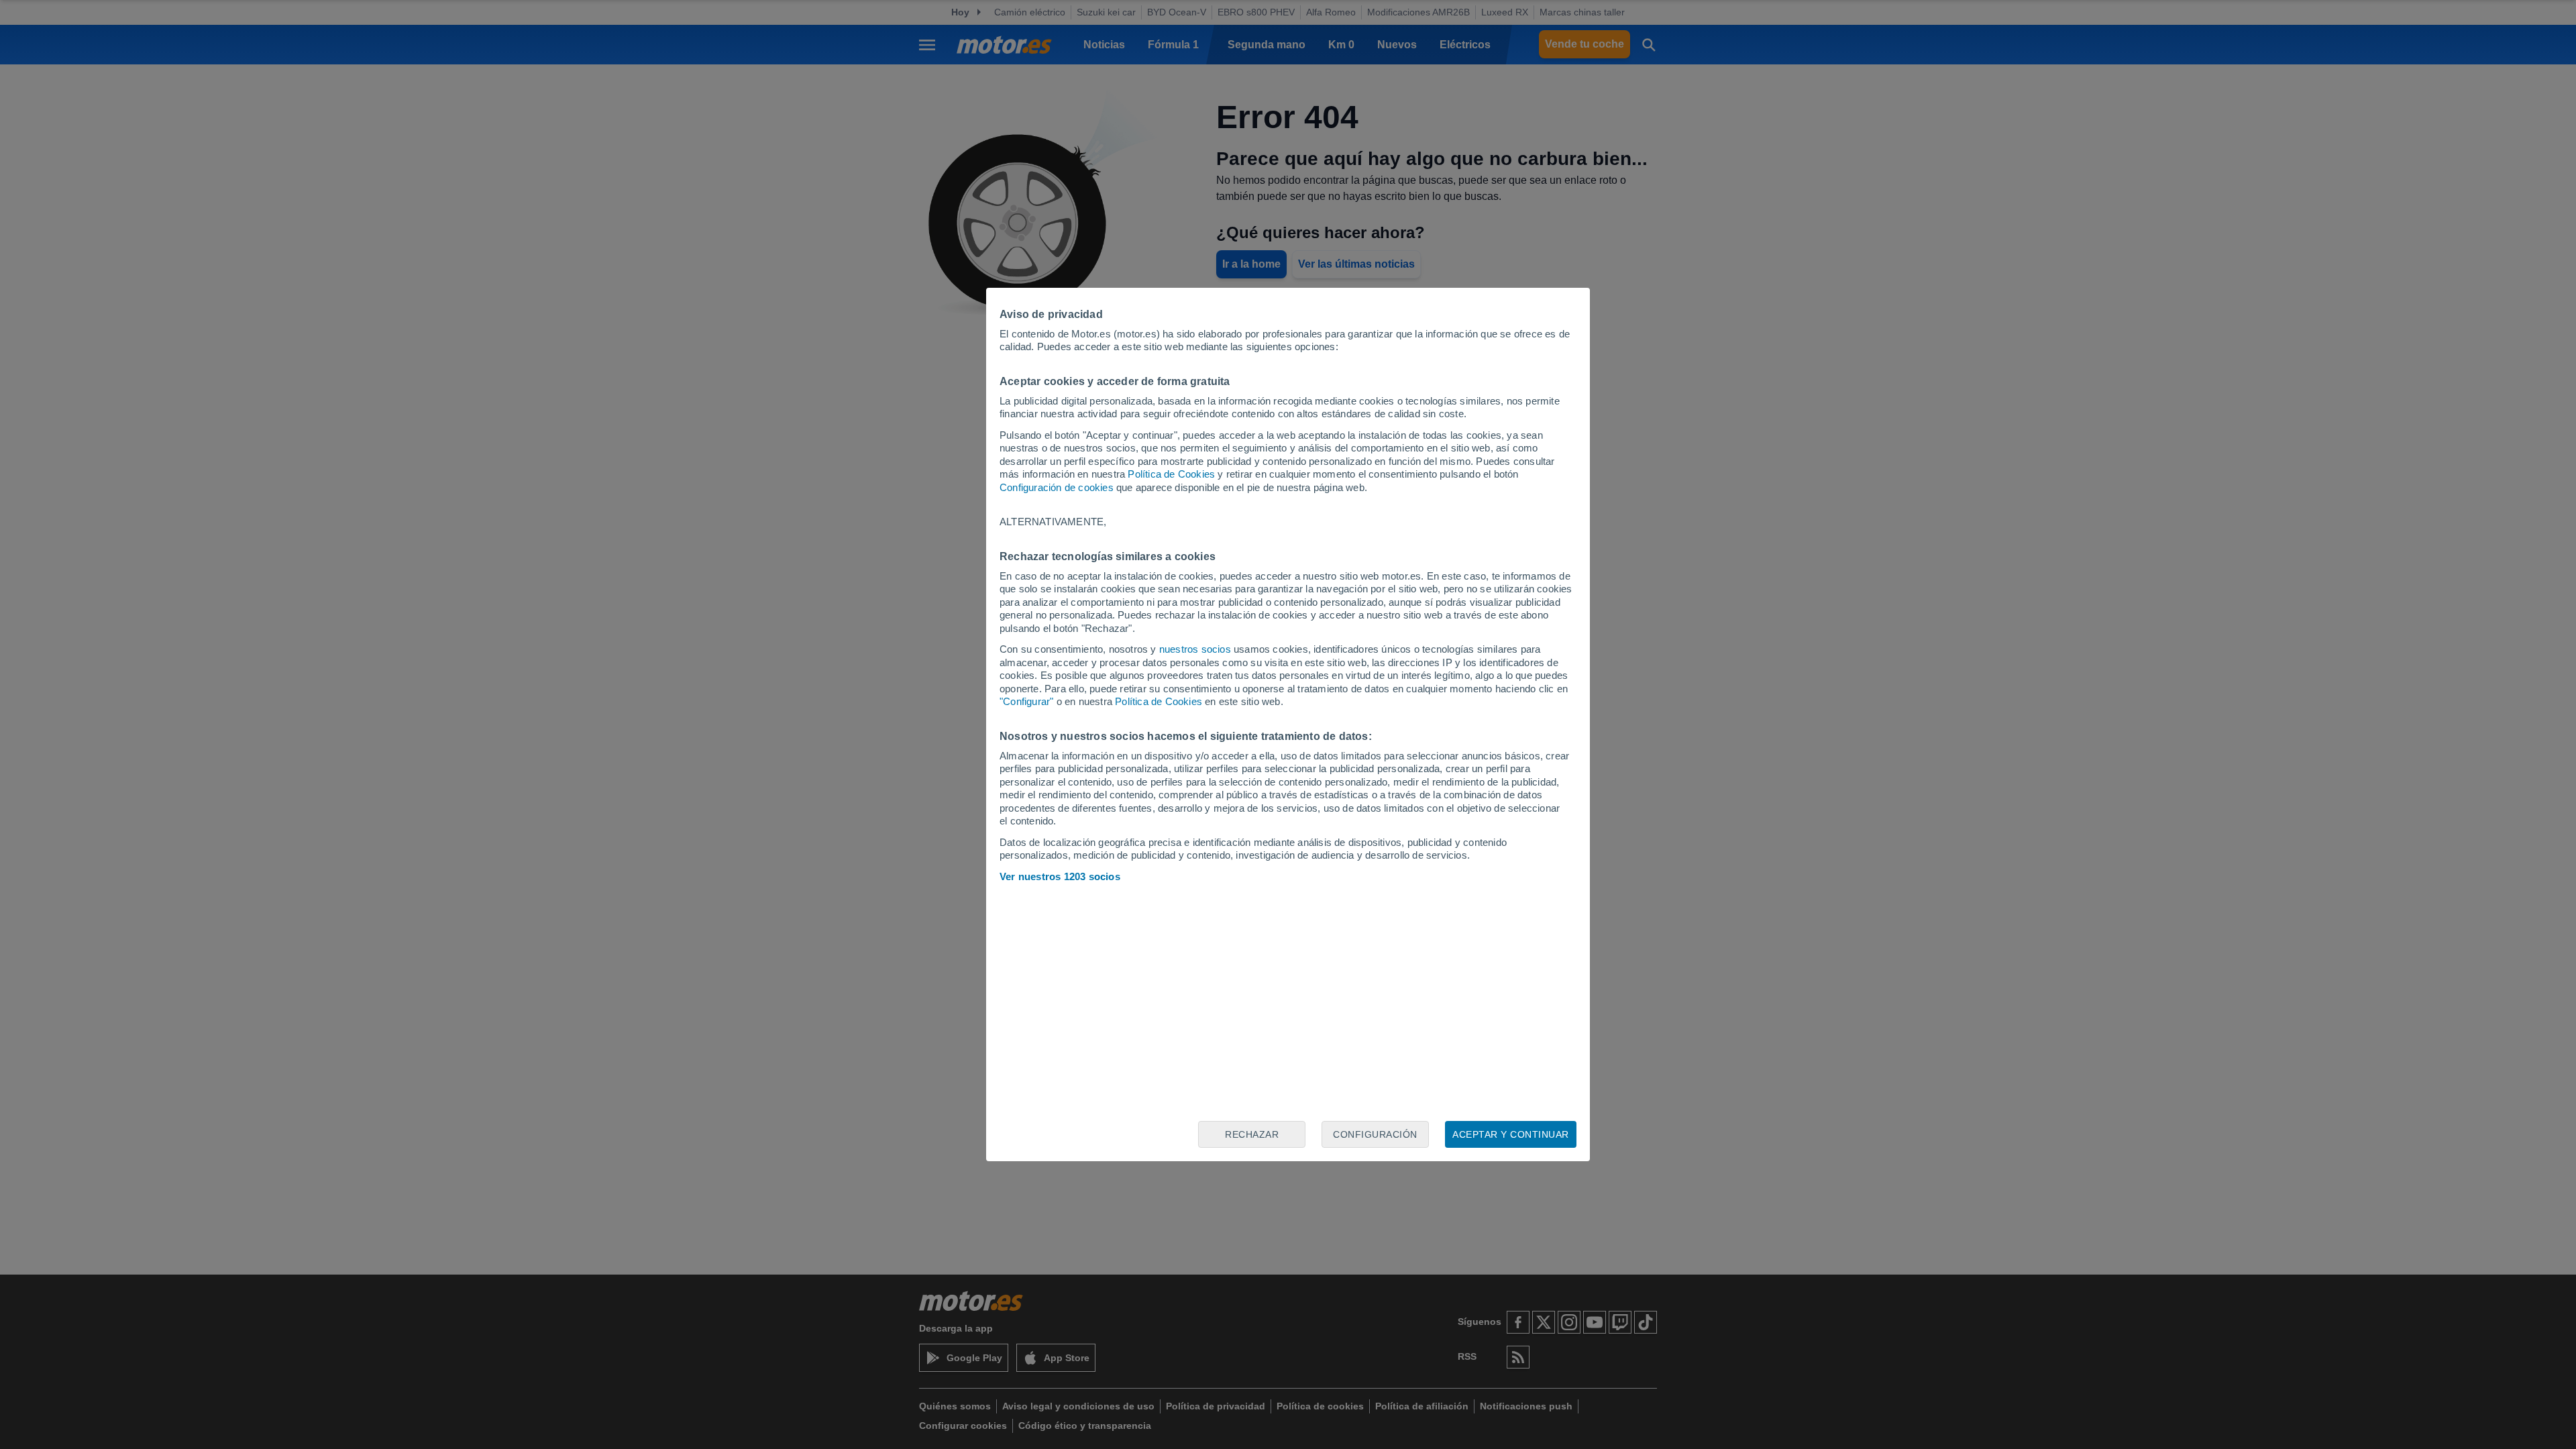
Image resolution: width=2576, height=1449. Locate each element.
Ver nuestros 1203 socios (1060, 876)
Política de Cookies (1171, 474)
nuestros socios (1195, 649)
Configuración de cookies (1057, 487)
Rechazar (1252, 1134)
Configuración (1375, 1134)
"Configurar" (1026, 701)
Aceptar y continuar (1511, 1134)
